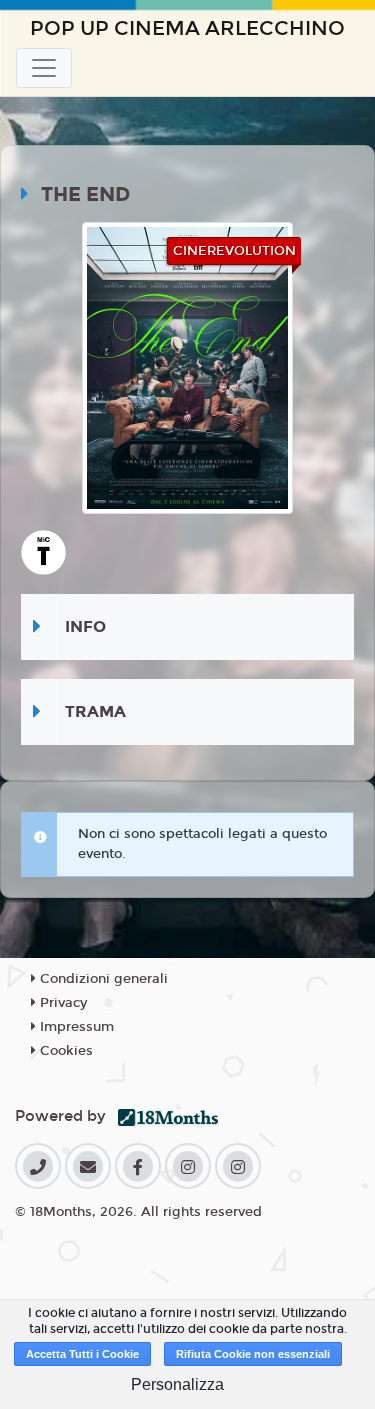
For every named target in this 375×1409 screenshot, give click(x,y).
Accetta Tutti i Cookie (82, 1354)
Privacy (61, 1003)
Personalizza (177, 1384)
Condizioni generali (102, 979)
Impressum (75, 1027)
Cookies (64, 1051)
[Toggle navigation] (44, 68)
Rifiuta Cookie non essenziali (253, 1354)
